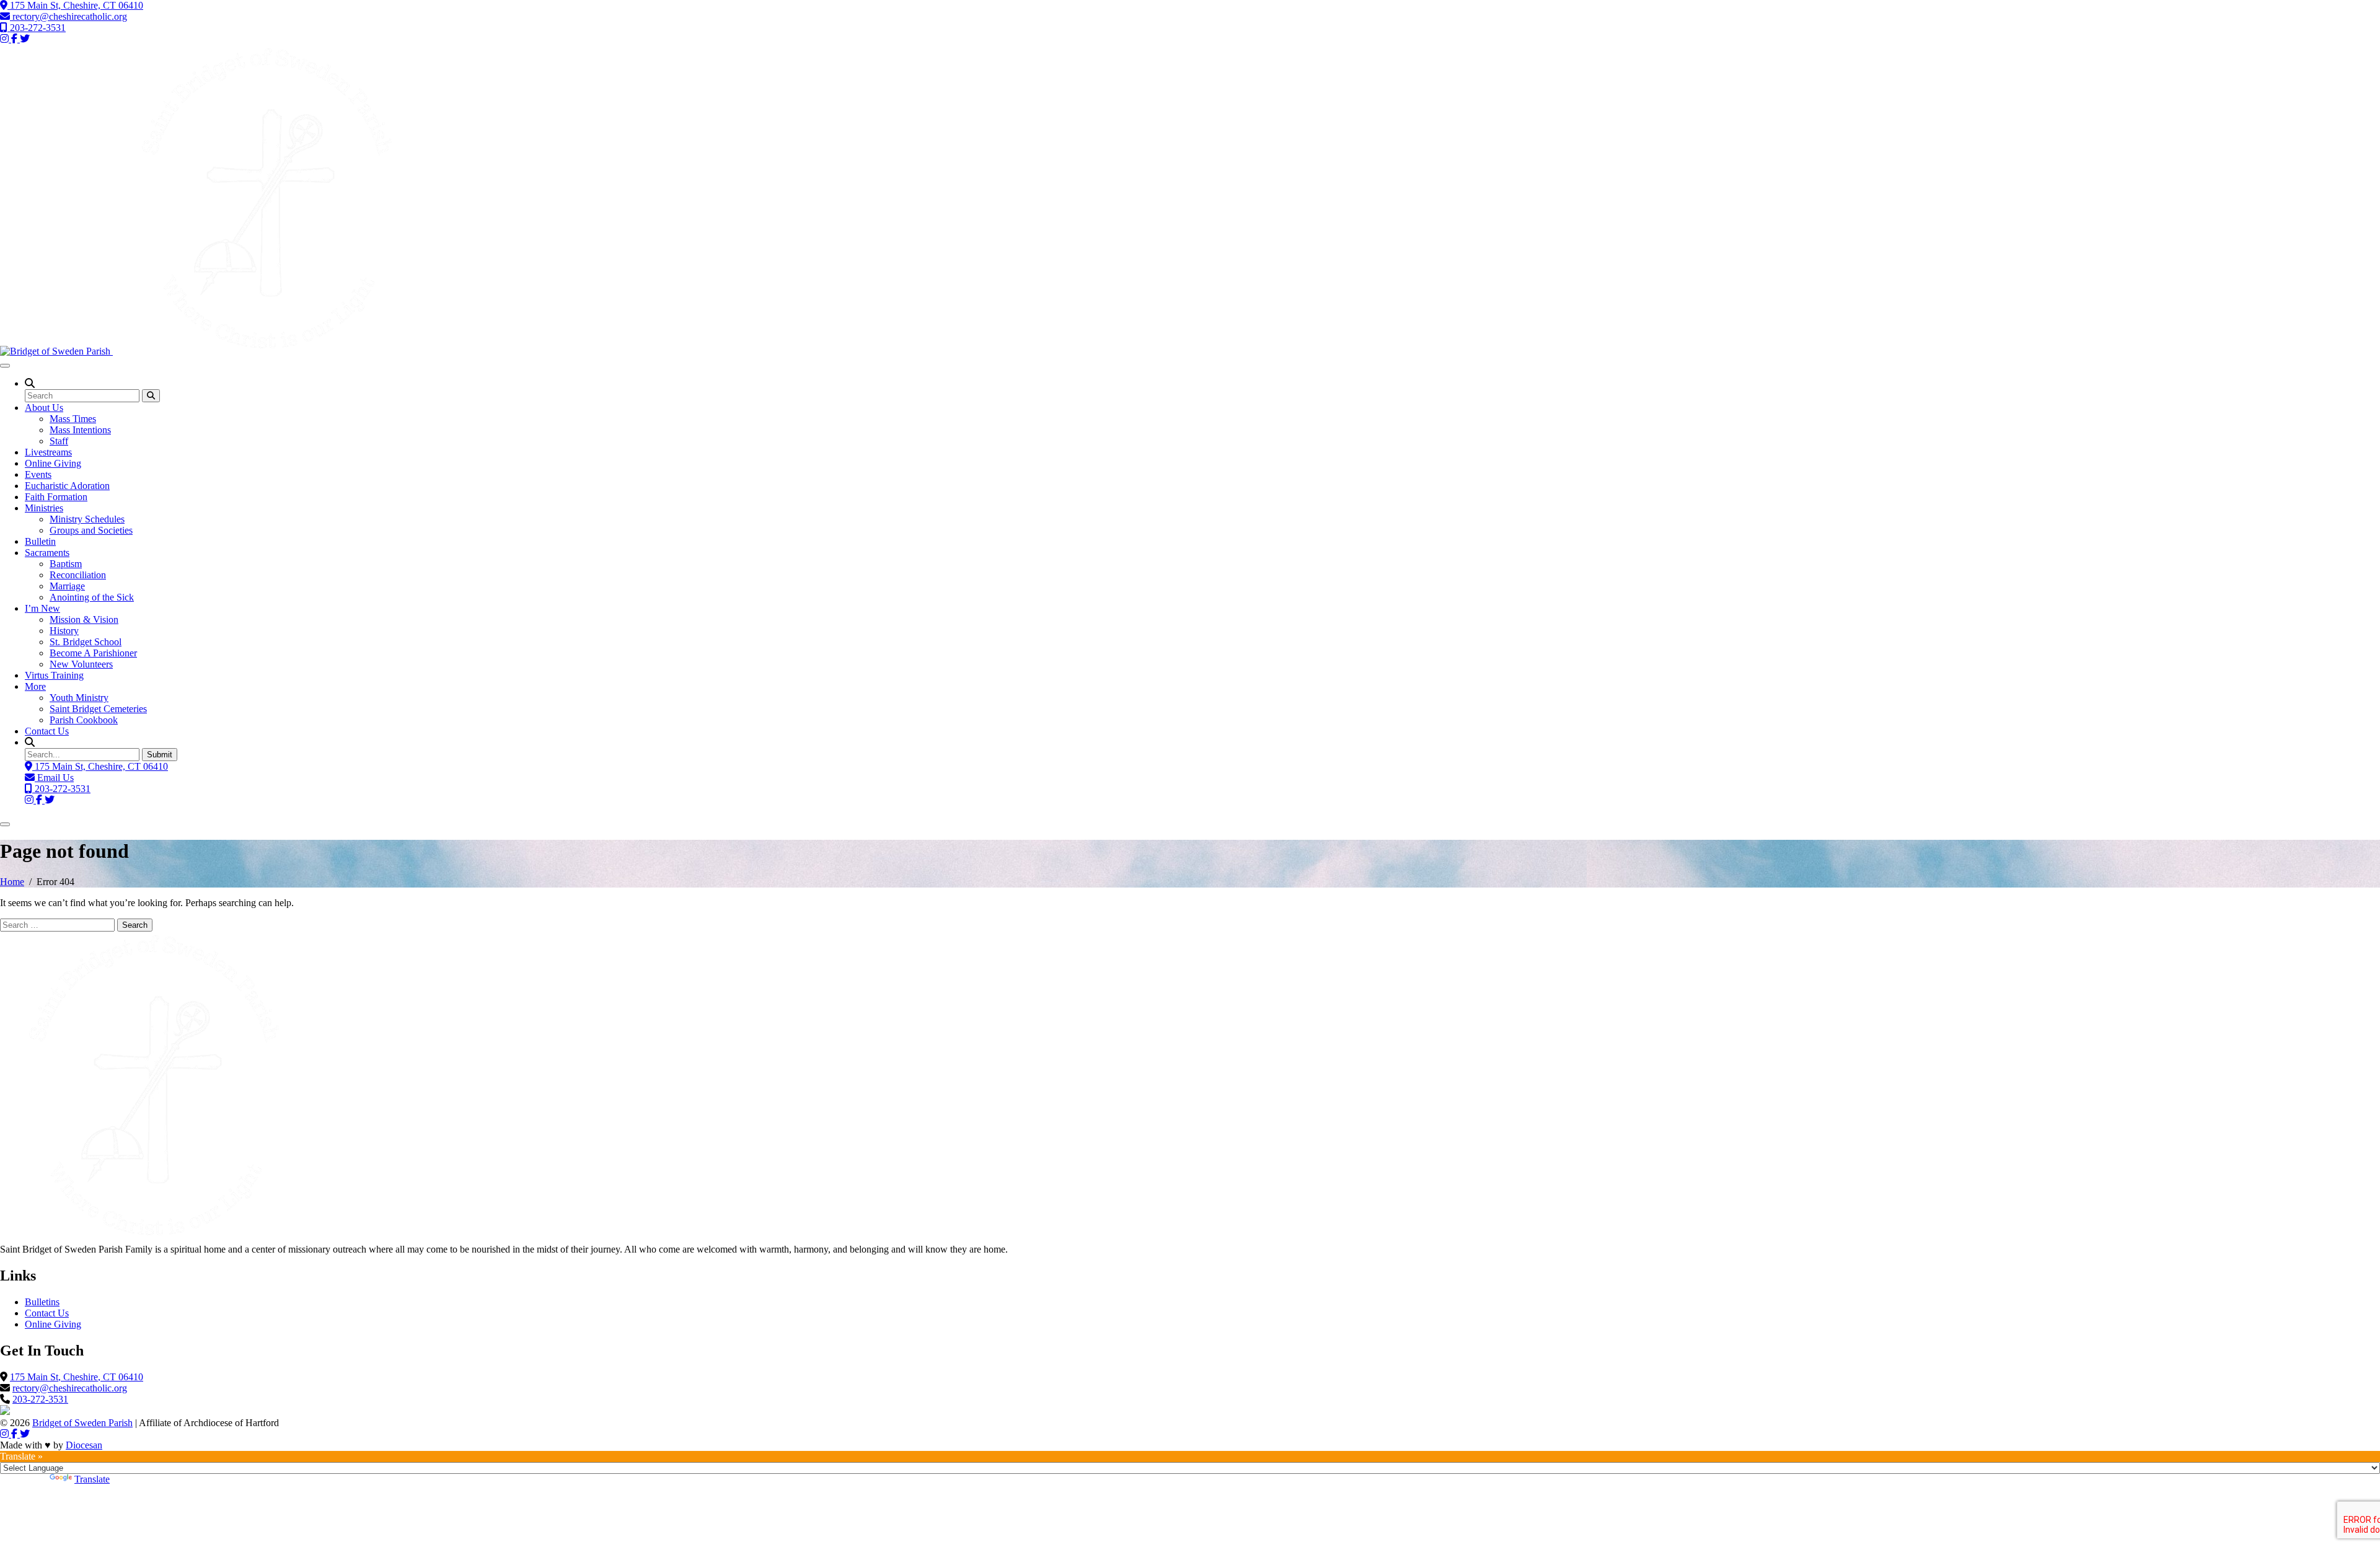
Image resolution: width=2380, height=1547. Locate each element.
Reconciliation (78, 575)
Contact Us (47, 731)
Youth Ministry (79, 698)
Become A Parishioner (93, 653)
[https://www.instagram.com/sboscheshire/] (6, 1434)
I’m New (42, 608)
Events (38, 474)
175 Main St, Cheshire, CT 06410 (75, 5)
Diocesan (84, 1445)
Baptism (66, 564)
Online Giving (53, 463)
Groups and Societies (91, 530)
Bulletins (42, 1302)
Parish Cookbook (84, 720)
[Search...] (151, 396)
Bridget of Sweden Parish (82, 1423)
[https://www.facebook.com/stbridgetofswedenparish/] (15, 1434)
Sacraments (47, 553)
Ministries (44, 508)
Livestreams (48, 452)
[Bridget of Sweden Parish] (211, 351)
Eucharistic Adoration (67, 486)
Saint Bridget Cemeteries (98, 709)
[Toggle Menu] (5, 366)
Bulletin (40, 541)
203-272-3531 (37, 28)
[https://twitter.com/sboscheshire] (25, 1434)
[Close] (5, 824)
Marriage (67, 586)
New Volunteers (81, 664)
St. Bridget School (86, 642)
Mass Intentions (80, 430)
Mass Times (73, 419)
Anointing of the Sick (92, 597)
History (64, 631)
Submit (160, 755)
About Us (44, 408)
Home (12, 882)
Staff (59, 441)
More (35, 686)
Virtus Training (54, 675)
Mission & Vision (84, 619)
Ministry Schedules (87, 519)
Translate (92, 1479)
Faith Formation (56, 497)
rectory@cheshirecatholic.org (68, 16)
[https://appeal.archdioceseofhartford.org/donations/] (5, 1412)
